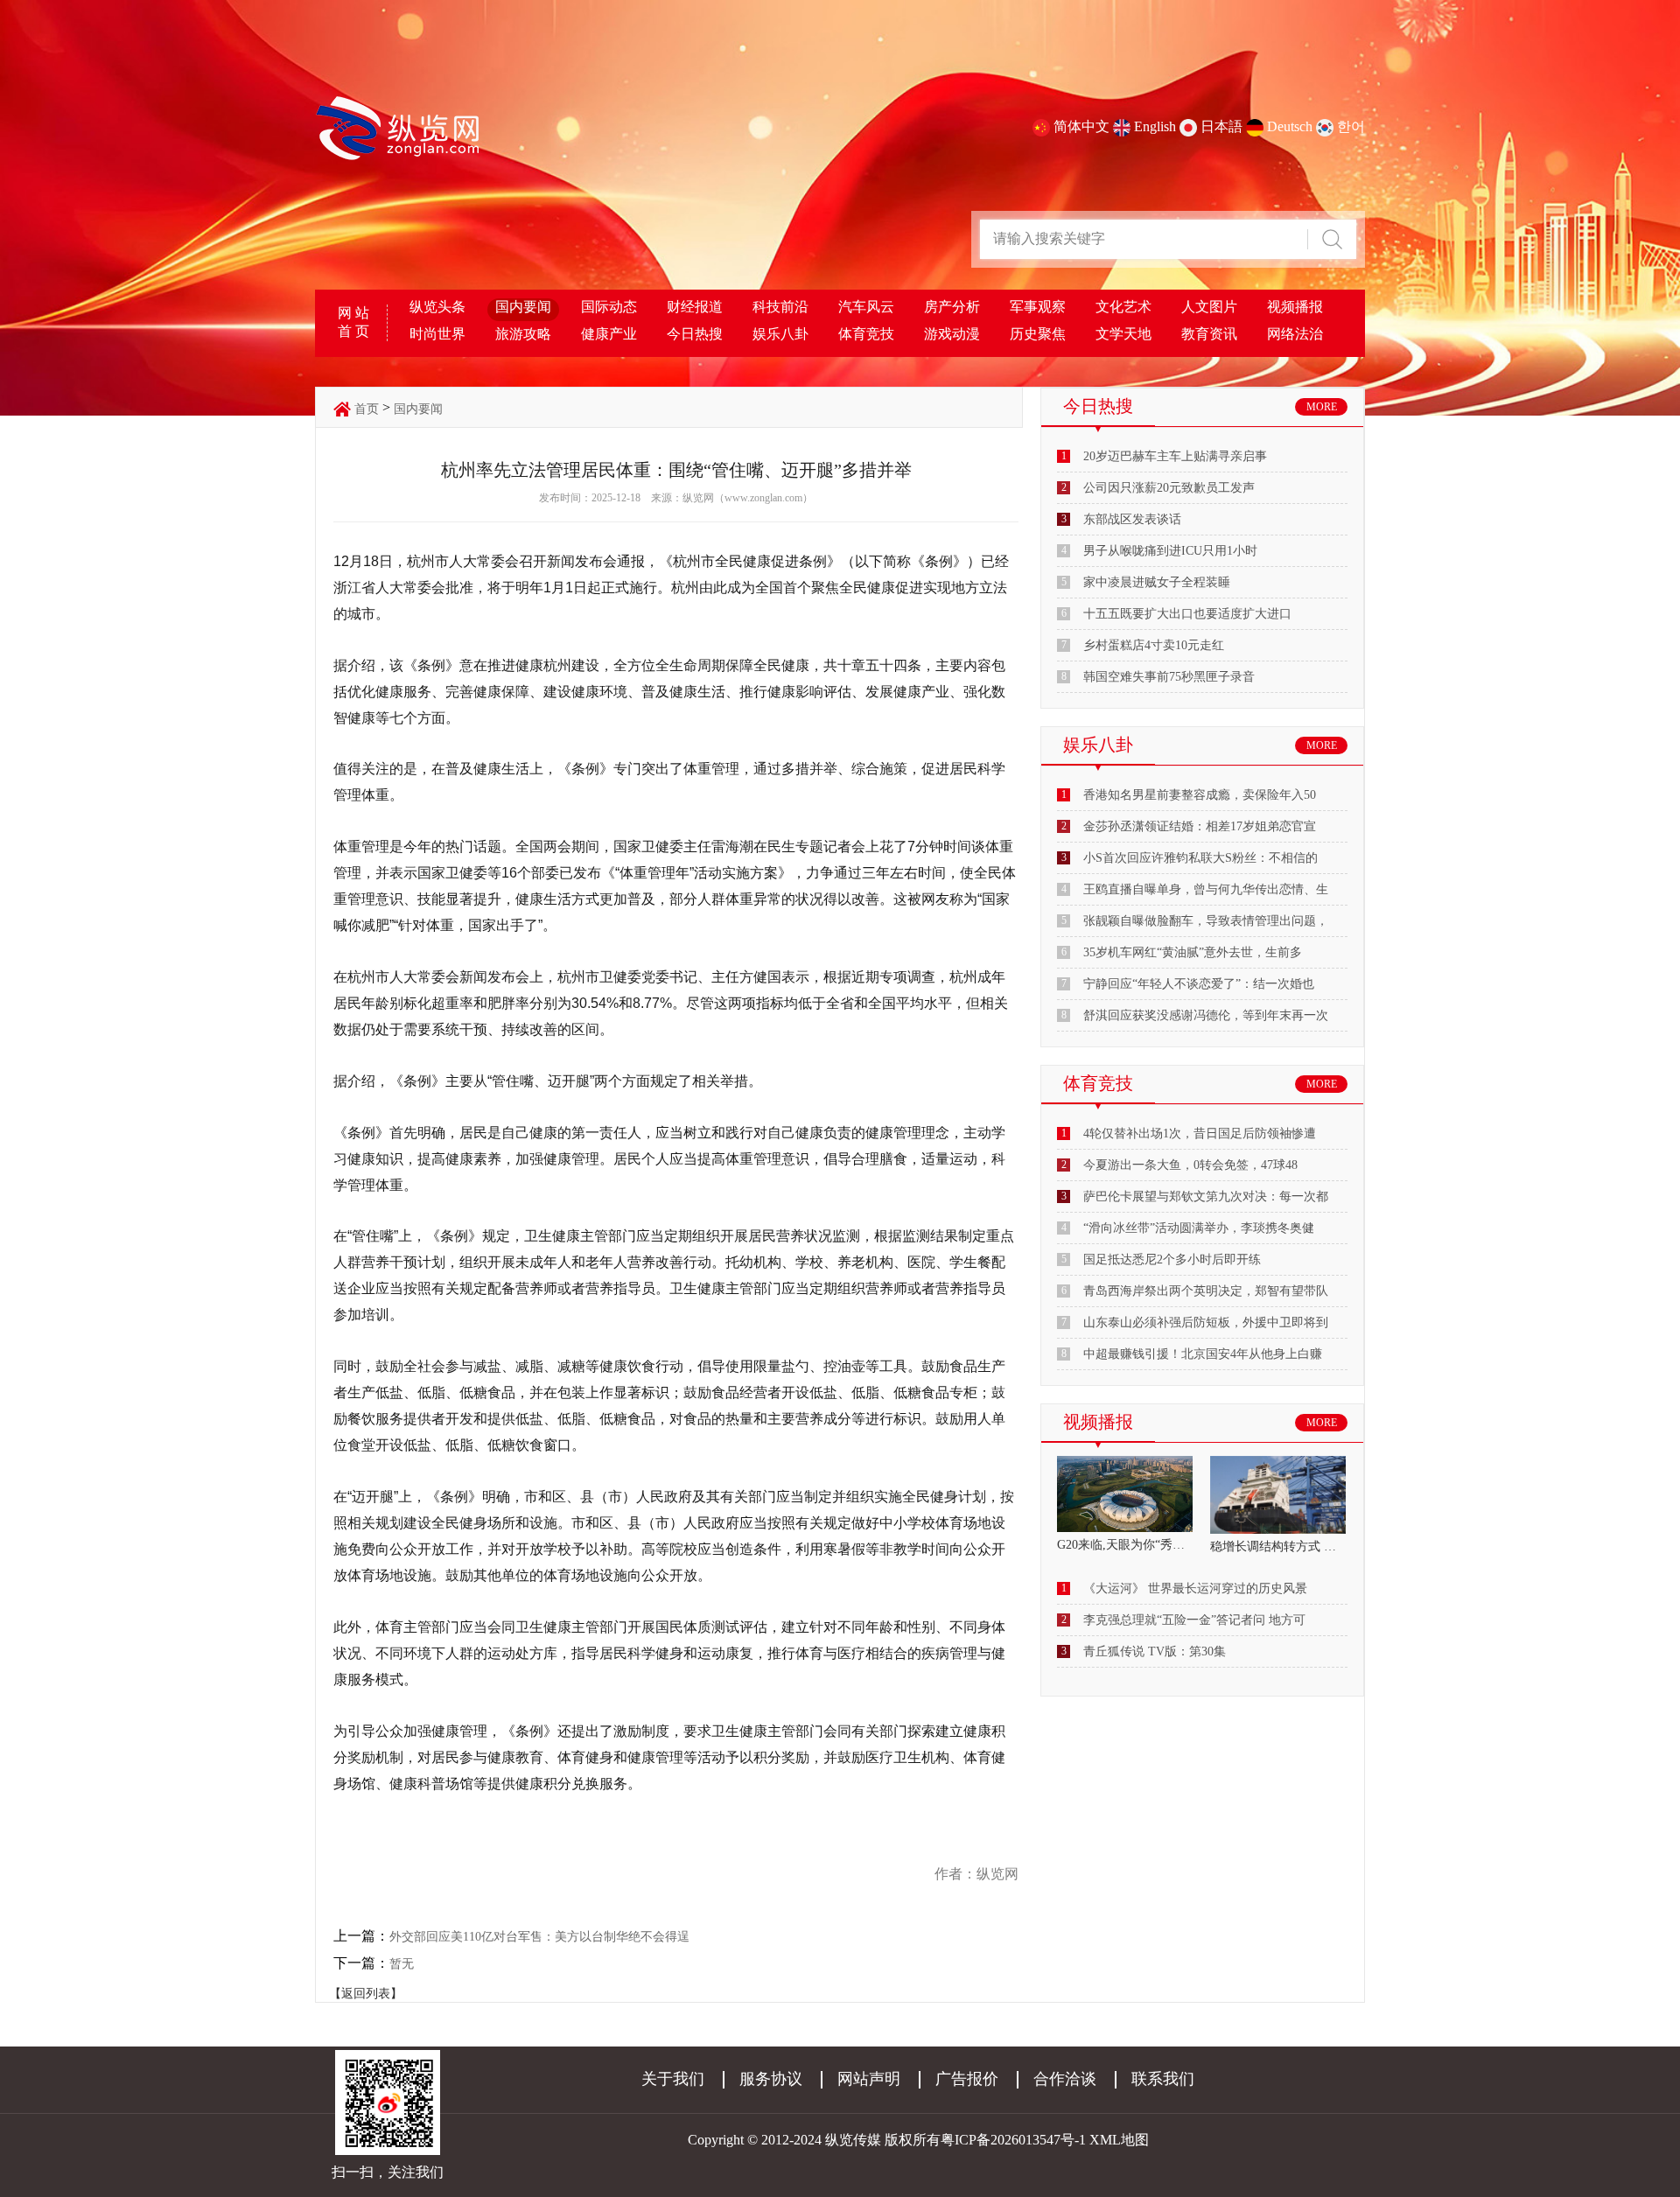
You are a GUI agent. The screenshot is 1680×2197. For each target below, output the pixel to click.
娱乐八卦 (780, 334)
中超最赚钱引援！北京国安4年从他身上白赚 (1203, 1354)
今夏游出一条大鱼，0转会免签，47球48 (1190, 1165)
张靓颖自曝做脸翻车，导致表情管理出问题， (1206, 921)
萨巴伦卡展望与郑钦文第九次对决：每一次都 (1206, 1196)
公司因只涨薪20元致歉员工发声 (1169, 488)
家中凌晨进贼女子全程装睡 (1157, 582)
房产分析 (952, 307)
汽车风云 (866, 307)
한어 (1351, 126)
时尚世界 (437, 334)
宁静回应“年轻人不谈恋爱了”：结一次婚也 (1199, 984)
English (1155, 126)
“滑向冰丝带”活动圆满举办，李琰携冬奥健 (1199, 1228)
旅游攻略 (523, 334)
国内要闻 (523, 307)
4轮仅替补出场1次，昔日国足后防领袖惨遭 (1200, 1133)
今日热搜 (695, 334)
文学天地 (1123, 334)
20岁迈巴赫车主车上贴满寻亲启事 (1175, 456)
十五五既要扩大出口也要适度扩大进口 (1187, 614)
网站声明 (869, 2079)
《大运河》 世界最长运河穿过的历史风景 (1195, 1588)
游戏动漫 (952, 334)
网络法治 (1295, 334)
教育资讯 (1209, 334)
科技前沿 (780, 307)
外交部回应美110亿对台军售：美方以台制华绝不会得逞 (539, 1937)
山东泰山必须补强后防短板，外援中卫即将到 (1206, 1322)
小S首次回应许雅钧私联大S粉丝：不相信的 (1200, 858)
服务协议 (771, 2079)
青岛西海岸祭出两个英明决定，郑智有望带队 (1206, 1291)
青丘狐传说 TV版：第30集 (1155, 1651)
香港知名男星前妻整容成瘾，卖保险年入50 (1200, 795)
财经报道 (695, 307)
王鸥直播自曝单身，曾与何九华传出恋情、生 (1206, 889)
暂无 (402, 1964)
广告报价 (967, 2079)
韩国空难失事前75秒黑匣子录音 (1169, 677)
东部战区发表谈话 (1132, 519)
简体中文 (1081, 126)
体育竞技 (866, 334)
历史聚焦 (1038, 334)
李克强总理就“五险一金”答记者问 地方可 (1194, 1620)
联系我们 (1163, 2079)
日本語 (1221, 126)
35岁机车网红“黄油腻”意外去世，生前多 (1193, 952)
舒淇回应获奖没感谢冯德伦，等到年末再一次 (1206, 1015)
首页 (367, 409)
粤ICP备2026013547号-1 (1013, 2140)
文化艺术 (1123, 307)
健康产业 (609, 334)
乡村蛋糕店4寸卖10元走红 (1154, 645)
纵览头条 (437, 307)
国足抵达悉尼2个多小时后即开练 (1172, 1259)
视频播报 (1295, 307)
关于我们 (673, 2079)
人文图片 (1209, 307)
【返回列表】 (366, 1994)
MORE (1322, 407)
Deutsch (1290, 126)
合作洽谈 (1065, 2079)
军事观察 (1038, 307)
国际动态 (609, 307)
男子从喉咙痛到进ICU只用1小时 (1170, 551)
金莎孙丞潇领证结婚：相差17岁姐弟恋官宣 (1200, 826)
